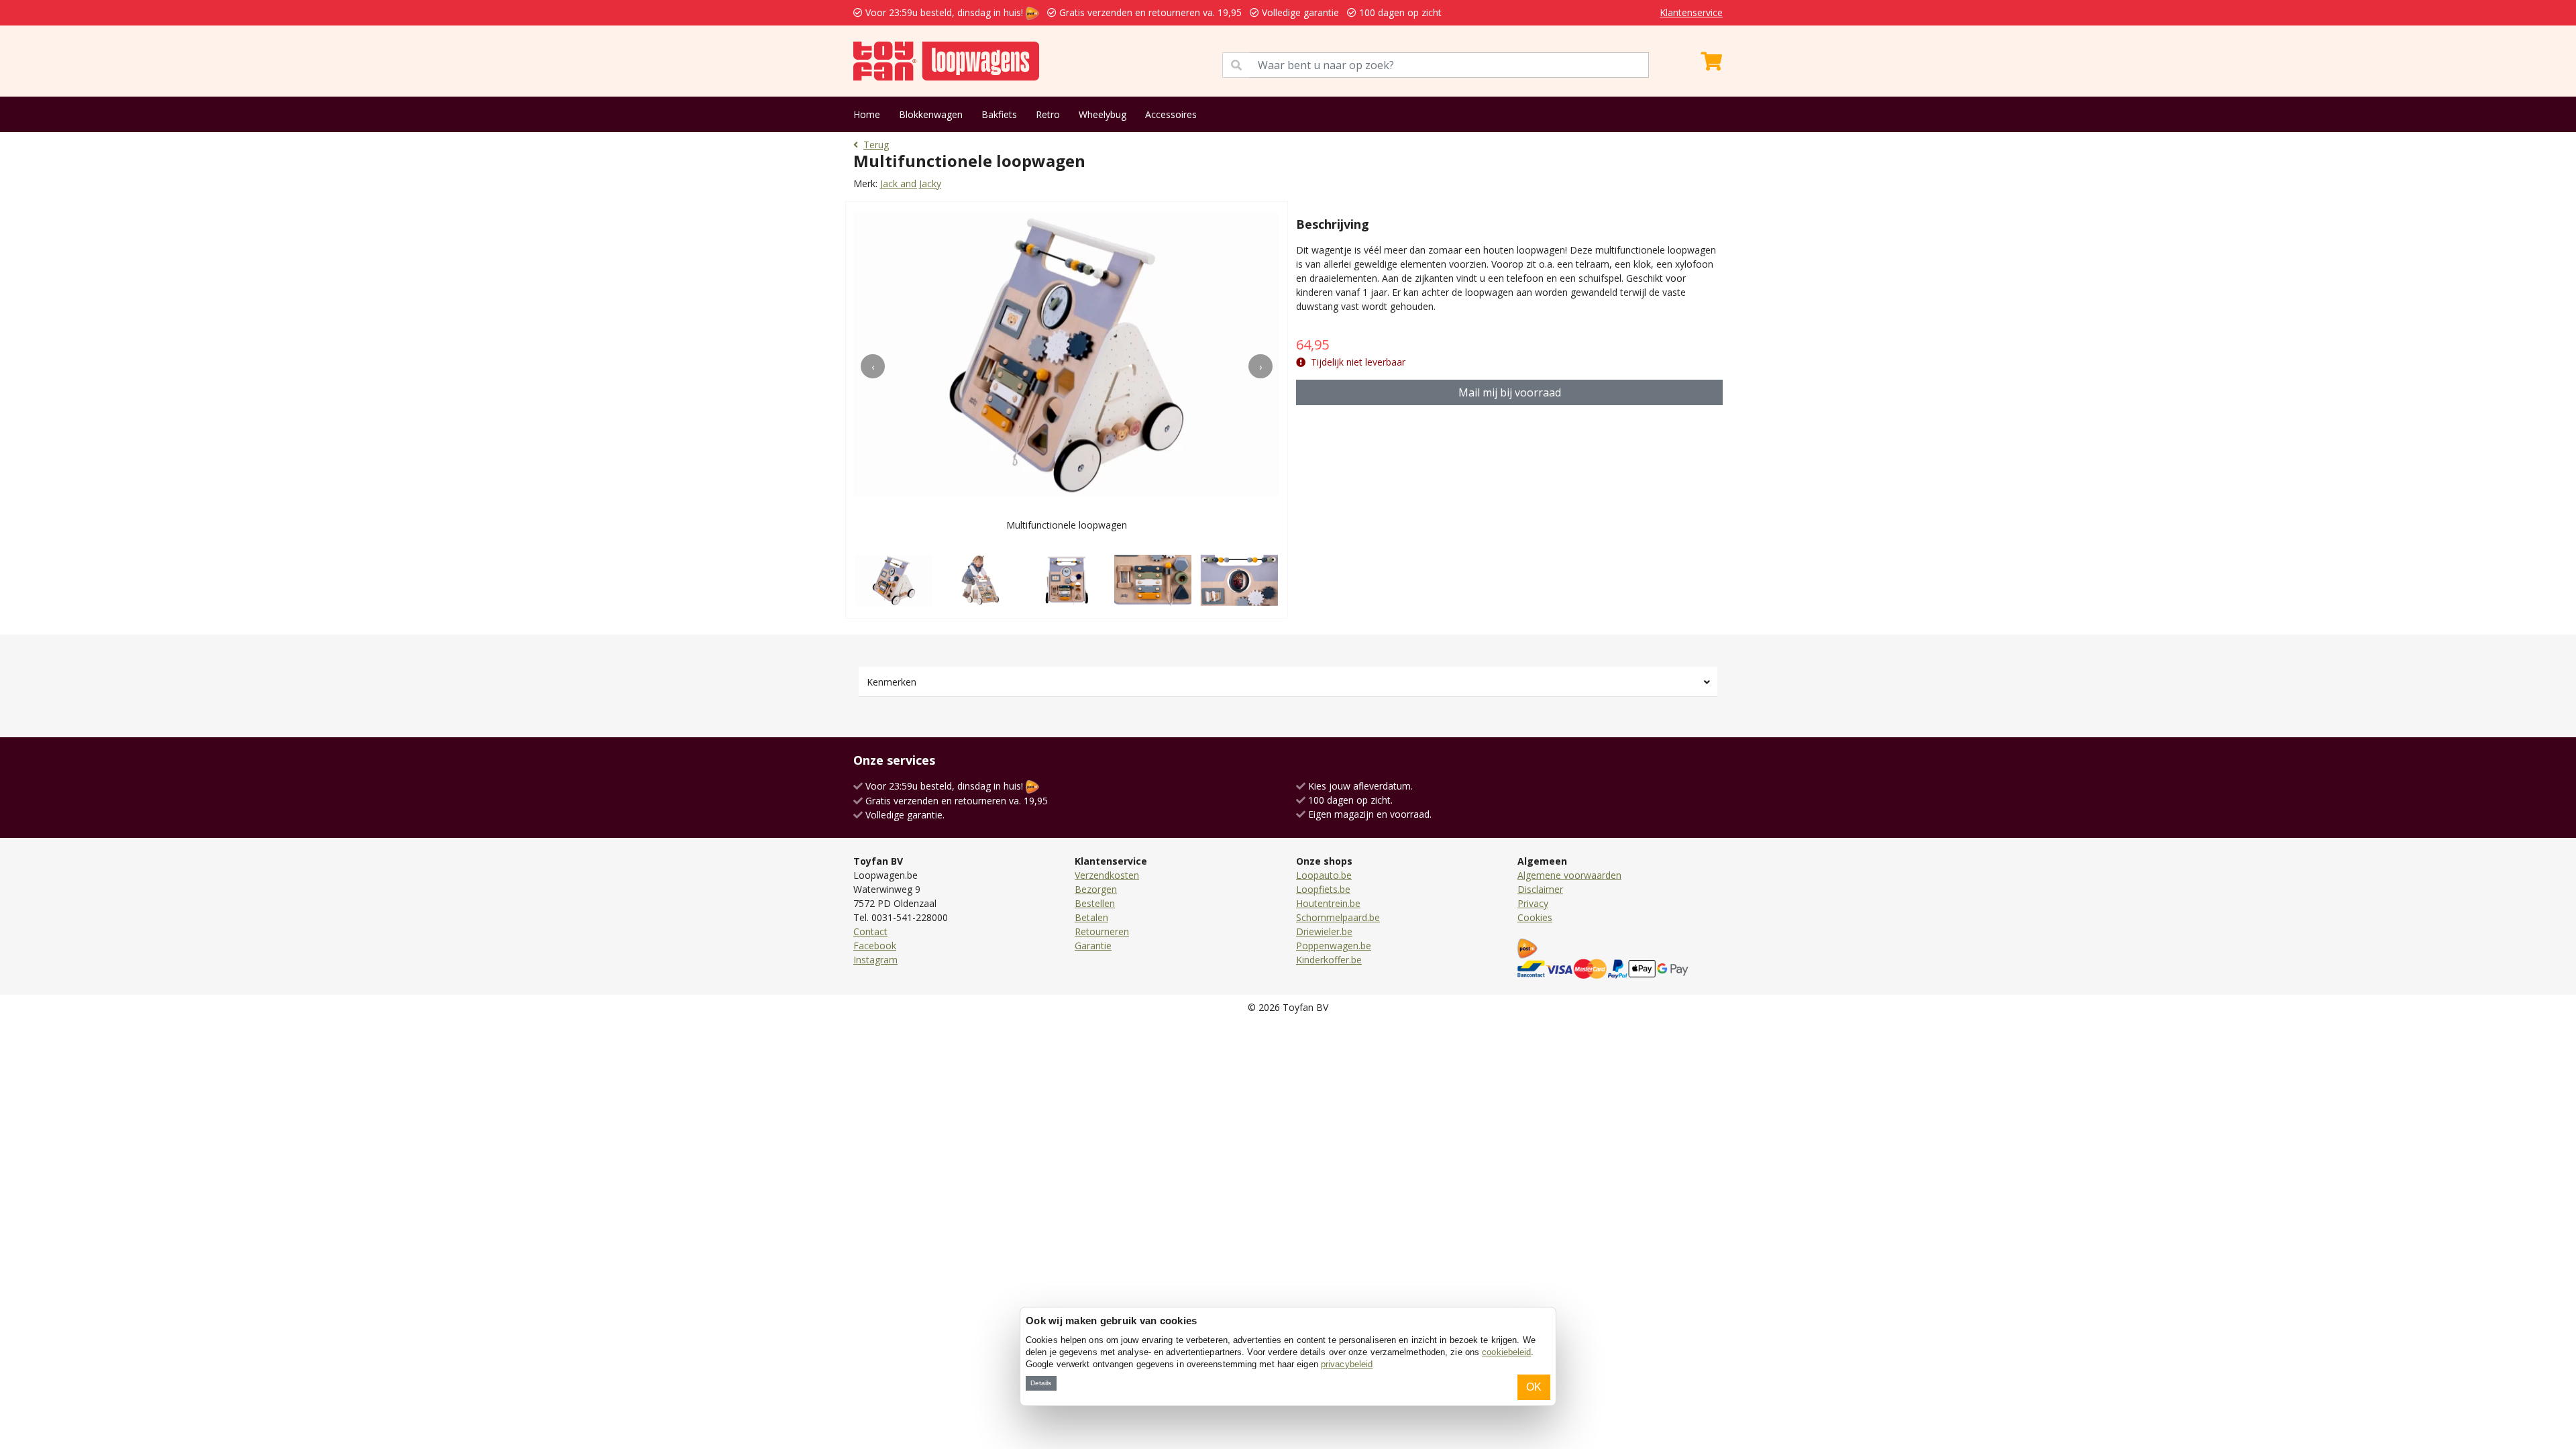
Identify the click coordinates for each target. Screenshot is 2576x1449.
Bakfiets (999, 114)
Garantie (1093, 946)
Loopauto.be (1324, 875)
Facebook (875, 946)
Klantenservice (1691, 12)
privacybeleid (1347, 1364)
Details (1041, 1383)
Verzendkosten (1107, 875)
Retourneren (1102, 931)
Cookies (1535, 917)
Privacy (1533, 903)
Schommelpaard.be (1338, 917)
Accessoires (1171, 114)
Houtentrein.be (1328, 903)
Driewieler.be (1324, 931)
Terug (876, 145)
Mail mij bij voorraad (1510, 392)
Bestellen (1095, 903)
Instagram (875, 960)
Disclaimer (1540, 889)
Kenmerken (892, 682)
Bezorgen (1096, 889)
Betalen (1091, 917)
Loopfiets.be (1323, 889)
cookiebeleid (1506, 1352)
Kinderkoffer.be (1329, 960)
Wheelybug (1103, 114)
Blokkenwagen (931, 114)
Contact (870, 931)
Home (867, 114)
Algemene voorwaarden (1569, 875)
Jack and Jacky (911, 183)
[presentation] (873, 366)
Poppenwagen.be (1334, 946)
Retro (1048, 114)
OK (1534, 1387)
